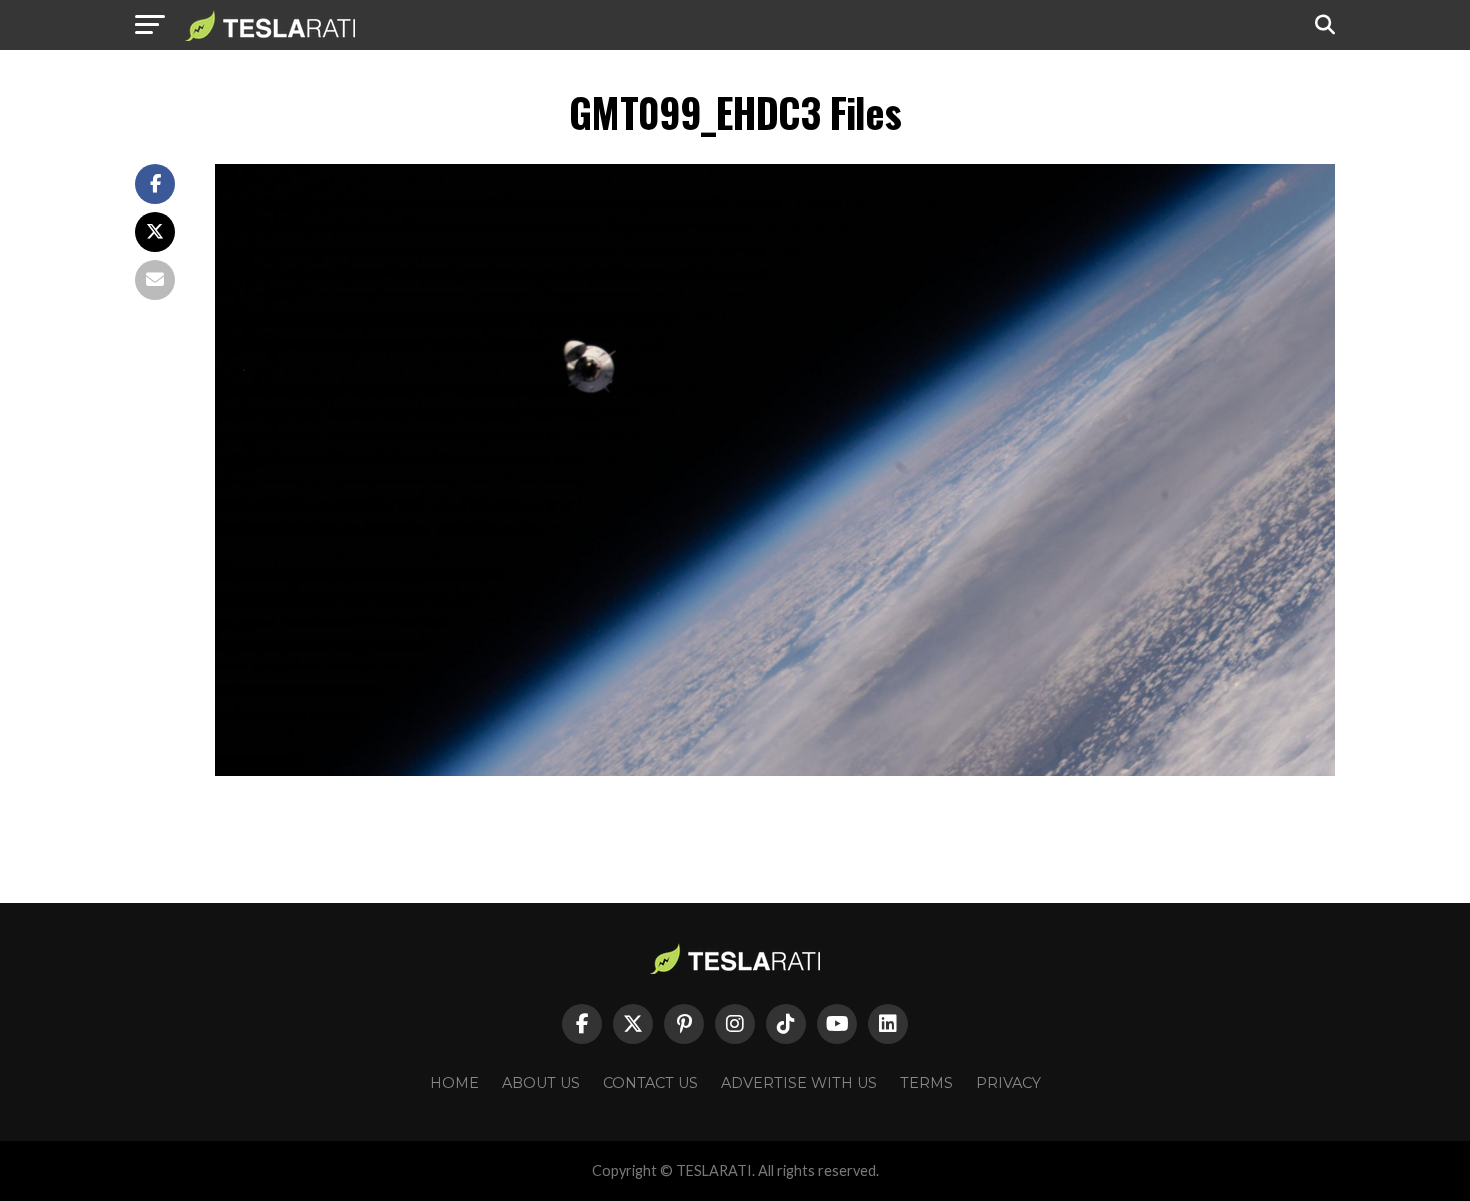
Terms (926, 1083)
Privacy (1008, 1083)
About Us (541, 1083)
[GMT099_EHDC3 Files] (775, 770)
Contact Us (650, 1083)
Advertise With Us (799, 1083)
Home (454, 1083)
